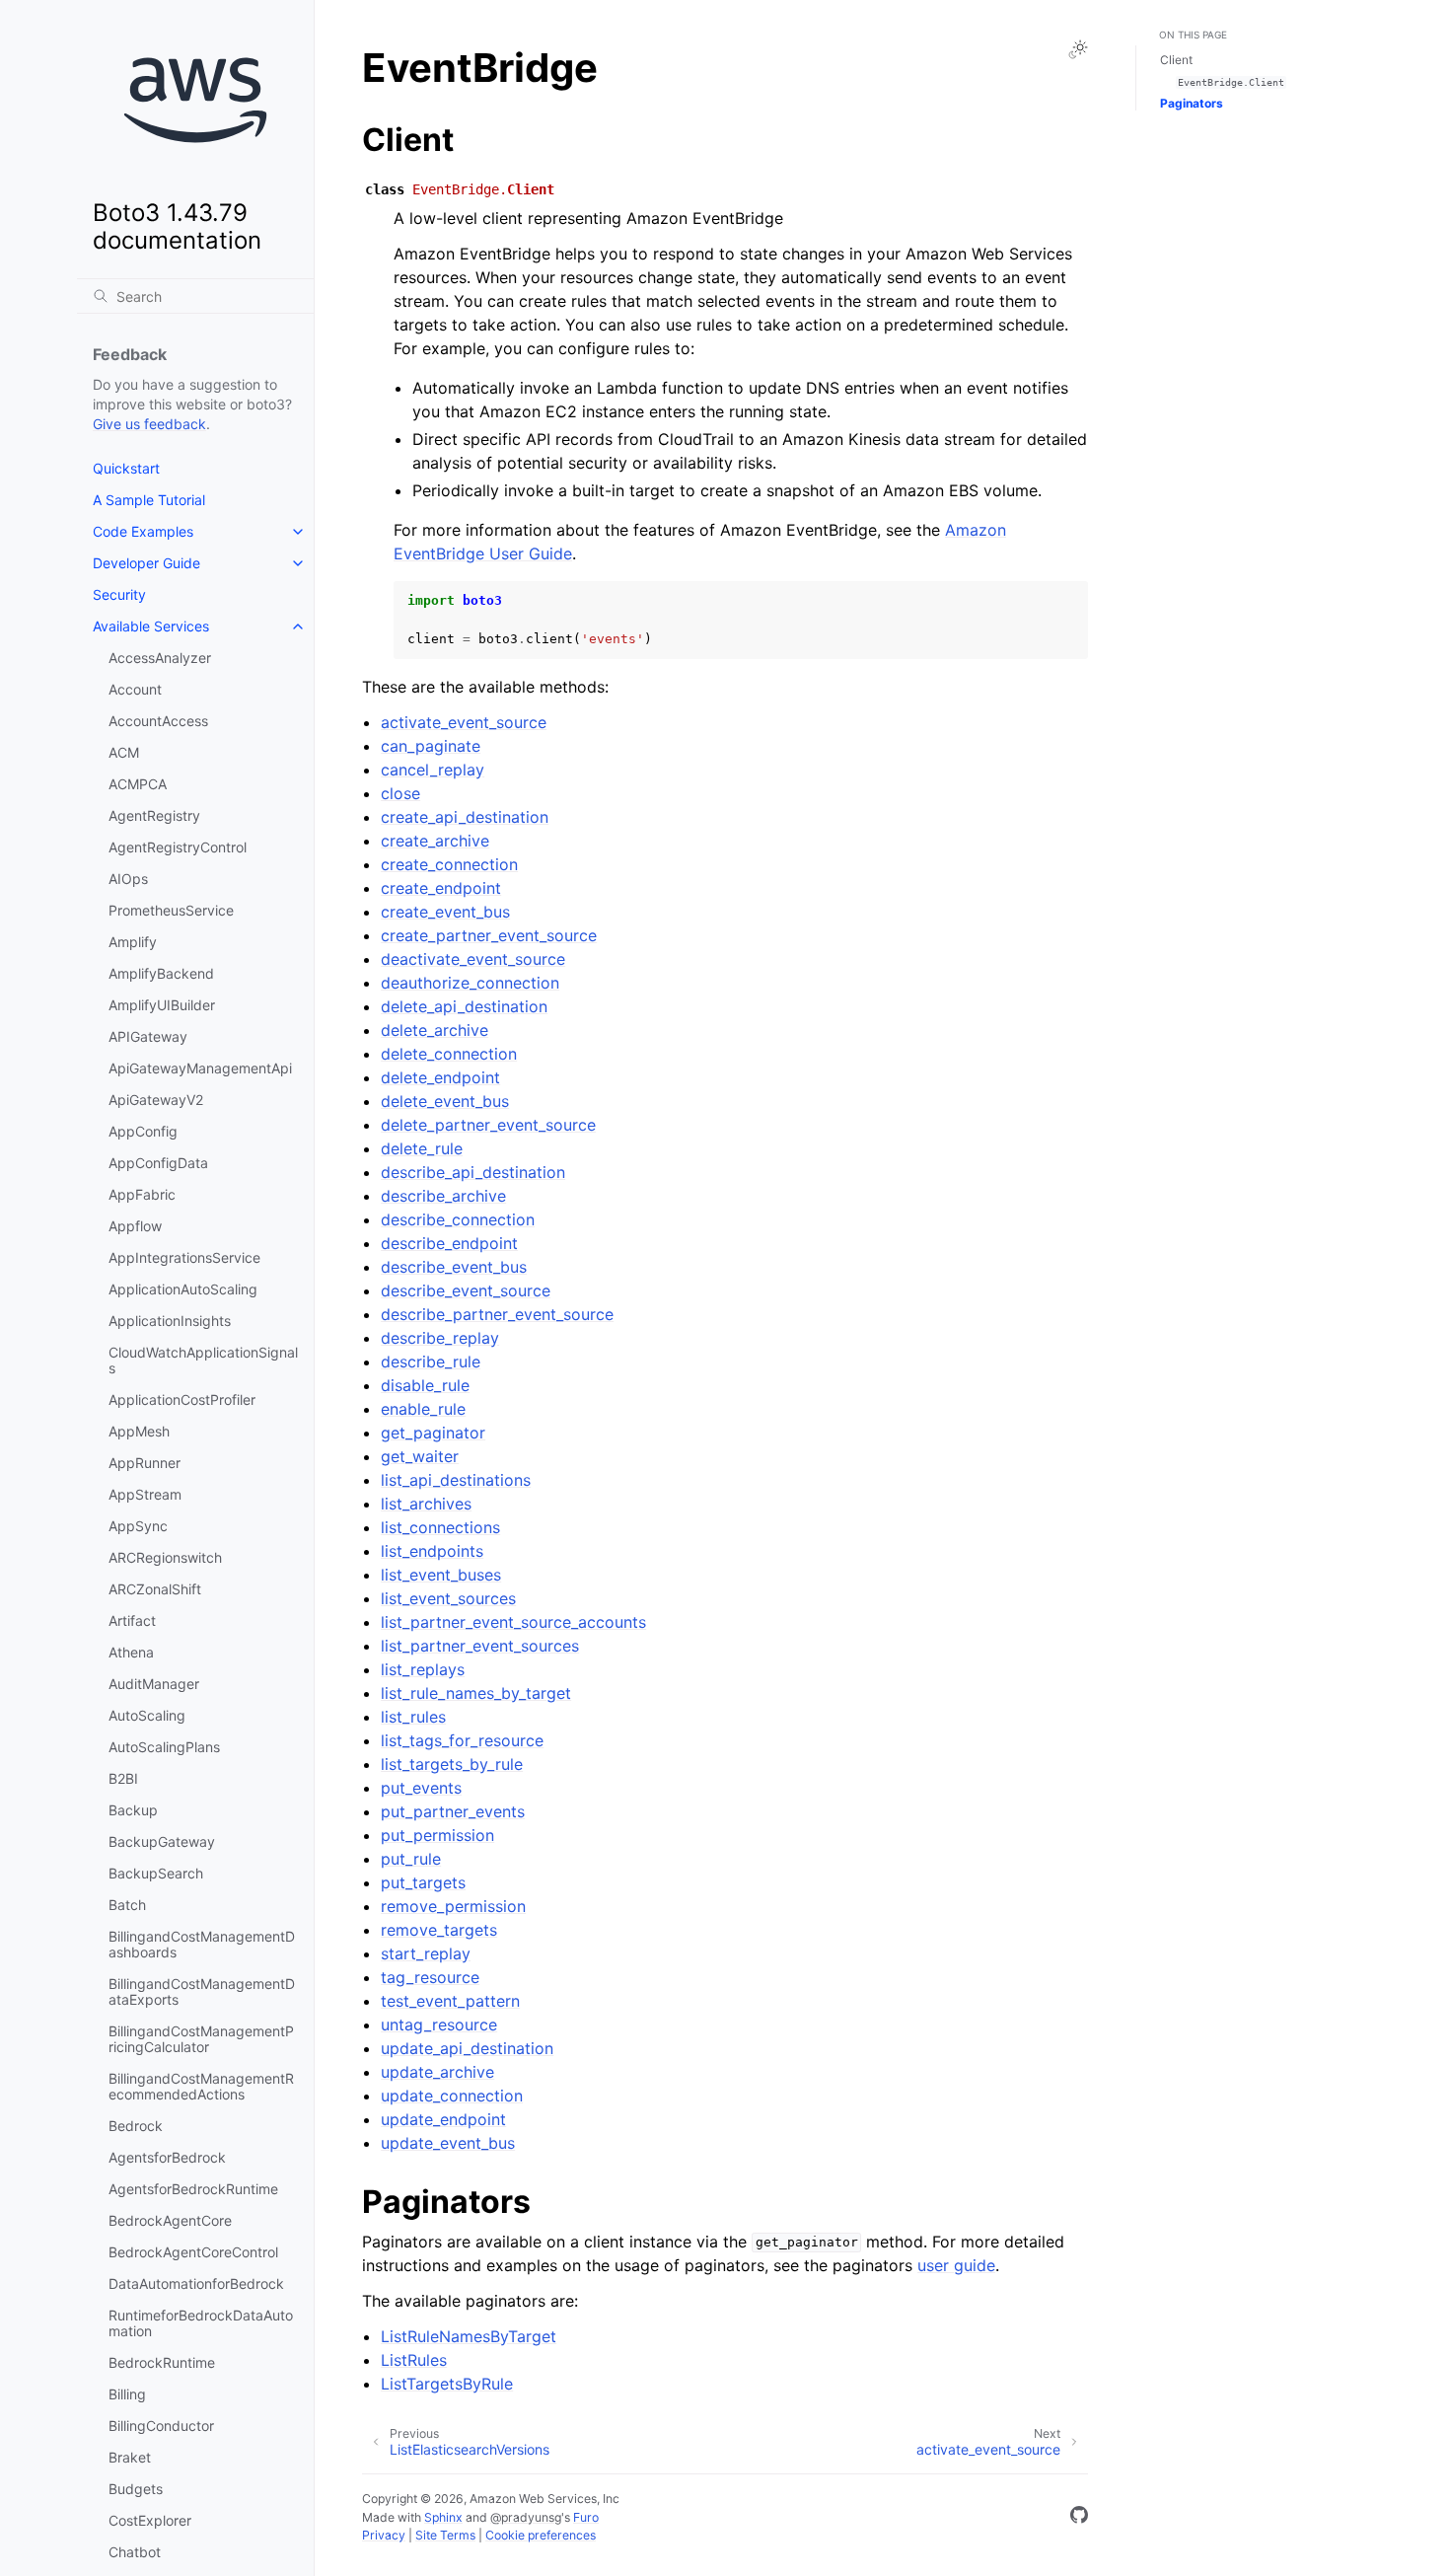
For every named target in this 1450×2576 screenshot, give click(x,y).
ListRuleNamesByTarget (469, 2336)
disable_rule (425, 1385)
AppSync (138, 1526)
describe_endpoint (449, 1243)
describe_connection (458, 1219)
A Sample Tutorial (149, 500)
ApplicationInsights (170, 1321)
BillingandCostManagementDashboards (202, 1944)
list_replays (423, 1669)
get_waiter (420, 1456)
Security (119, 594)
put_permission (437, 1835)
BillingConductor (161, 2426)
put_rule (411, 1859)
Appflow (135, 1226)
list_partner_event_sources (480, 1646)
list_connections (440, 1527)
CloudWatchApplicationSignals (203, 1360)
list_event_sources (448, 1598)
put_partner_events (453, 1811)
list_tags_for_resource (462, 1740)
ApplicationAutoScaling (183, 1289)
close (400, 793)
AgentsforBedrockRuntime (193, 2189)
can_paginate (431, 746)
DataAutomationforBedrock (196, 2283)
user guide (956, 2265)
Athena (131, 1652)
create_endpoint (441, 888)
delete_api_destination (464, 1006)
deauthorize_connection (470, 983)
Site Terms (445, 2535)
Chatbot (135, 2552)
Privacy (384, 2535)
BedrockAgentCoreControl (193, 2252)
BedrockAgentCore (170, 2220)
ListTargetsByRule (447, 2384)
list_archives (426, 1504)
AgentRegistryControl (178, 847)
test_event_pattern (450, 2001)
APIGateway (148, 1036)
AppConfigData (158, 1163)
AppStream (145, 1494)
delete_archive (435, 1030)
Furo (586, 2517)
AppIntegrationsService (184, 1257)
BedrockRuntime (162, 2362)
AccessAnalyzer (160, 658)
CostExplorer (150, 2520)
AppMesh (139, 1431)
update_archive (437, 2072)
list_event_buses (441, 1575)
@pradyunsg (526, 2517)
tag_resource (430, 1977)
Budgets (136, 2489)
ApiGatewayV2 (156, 1100)
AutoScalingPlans (164, 1747)
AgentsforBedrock (167, 2157)
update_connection (452, 2096)
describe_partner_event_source (497, 1314)
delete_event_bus (445, 1101)
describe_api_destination (473, 1172)
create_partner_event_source (489, 935)
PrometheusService (171, 910)
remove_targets (439, 1930)
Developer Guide (146, 563)
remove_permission (453, 1906)
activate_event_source (464, 722)
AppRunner (145, 1463)
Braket (130, 2457)
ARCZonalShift (155, 1589)
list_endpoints (432, 1551)
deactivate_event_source (473, 959)
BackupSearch (156, 1873)
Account (135, 689)
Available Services (151, 626)
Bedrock (136, 2126)
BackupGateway (162, 1841)
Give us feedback (149, 424)
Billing (127, 2394)
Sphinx (443, 2517)
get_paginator (433, 1433)
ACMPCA (138, 784)
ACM (124, 752)
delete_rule (422, 1148)
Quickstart (126, 468)
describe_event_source (466, 1290)
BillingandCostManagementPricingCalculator (201, 2039)
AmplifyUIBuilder (162, 1005)
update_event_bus (448, 2143)
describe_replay (440, 1338)
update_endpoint (443, 2119)
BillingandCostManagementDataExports (202, 1991)
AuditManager (154, 1684)
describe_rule (431, 1362)
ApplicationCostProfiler (182, 1399)
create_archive (435, 841)
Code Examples (143, 531)
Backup (133, 1810)
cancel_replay (433, 770)
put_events (421, 1788)
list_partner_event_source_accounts (513, 1622)
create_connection (449, 864)
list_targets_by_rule (452, 1764)
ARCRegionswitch (165, 1557)
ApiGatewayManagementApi (200, 1068)
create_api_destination (465, 817)
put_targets (423, 1882)
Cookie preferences (541, 2535)
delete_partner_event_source (488, 1125)
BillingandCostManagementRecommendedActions (201, 2086)
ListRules (414, 2360)
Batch (127, 1905)
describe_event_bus (454, 1267)
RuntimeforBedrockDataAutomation (201, 2323)
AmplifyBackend (161, 973)
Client (1176, 60)
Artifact (132, 1620)
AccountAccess (158, 721)
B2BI (123, 1778)
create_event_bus (445, 912)
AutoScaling (147, 1715)
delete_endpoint (440, 1077)
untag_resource (439, 2024)
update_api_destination (467, 2048)
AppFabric (142, 1194)
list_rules (413, 1717)
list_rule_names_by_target (476, 1693)
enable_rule (423, 1409)
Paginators (1192, 103)
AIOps (128, 879)
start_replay (426, 1953)
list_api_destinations (456, 1480)
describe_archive (443, 1196)
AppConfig (143, 1131)
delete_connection (449, 1054)
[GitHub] (1079, 2518)
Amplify (133, 942)
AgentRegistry (154, 815)
